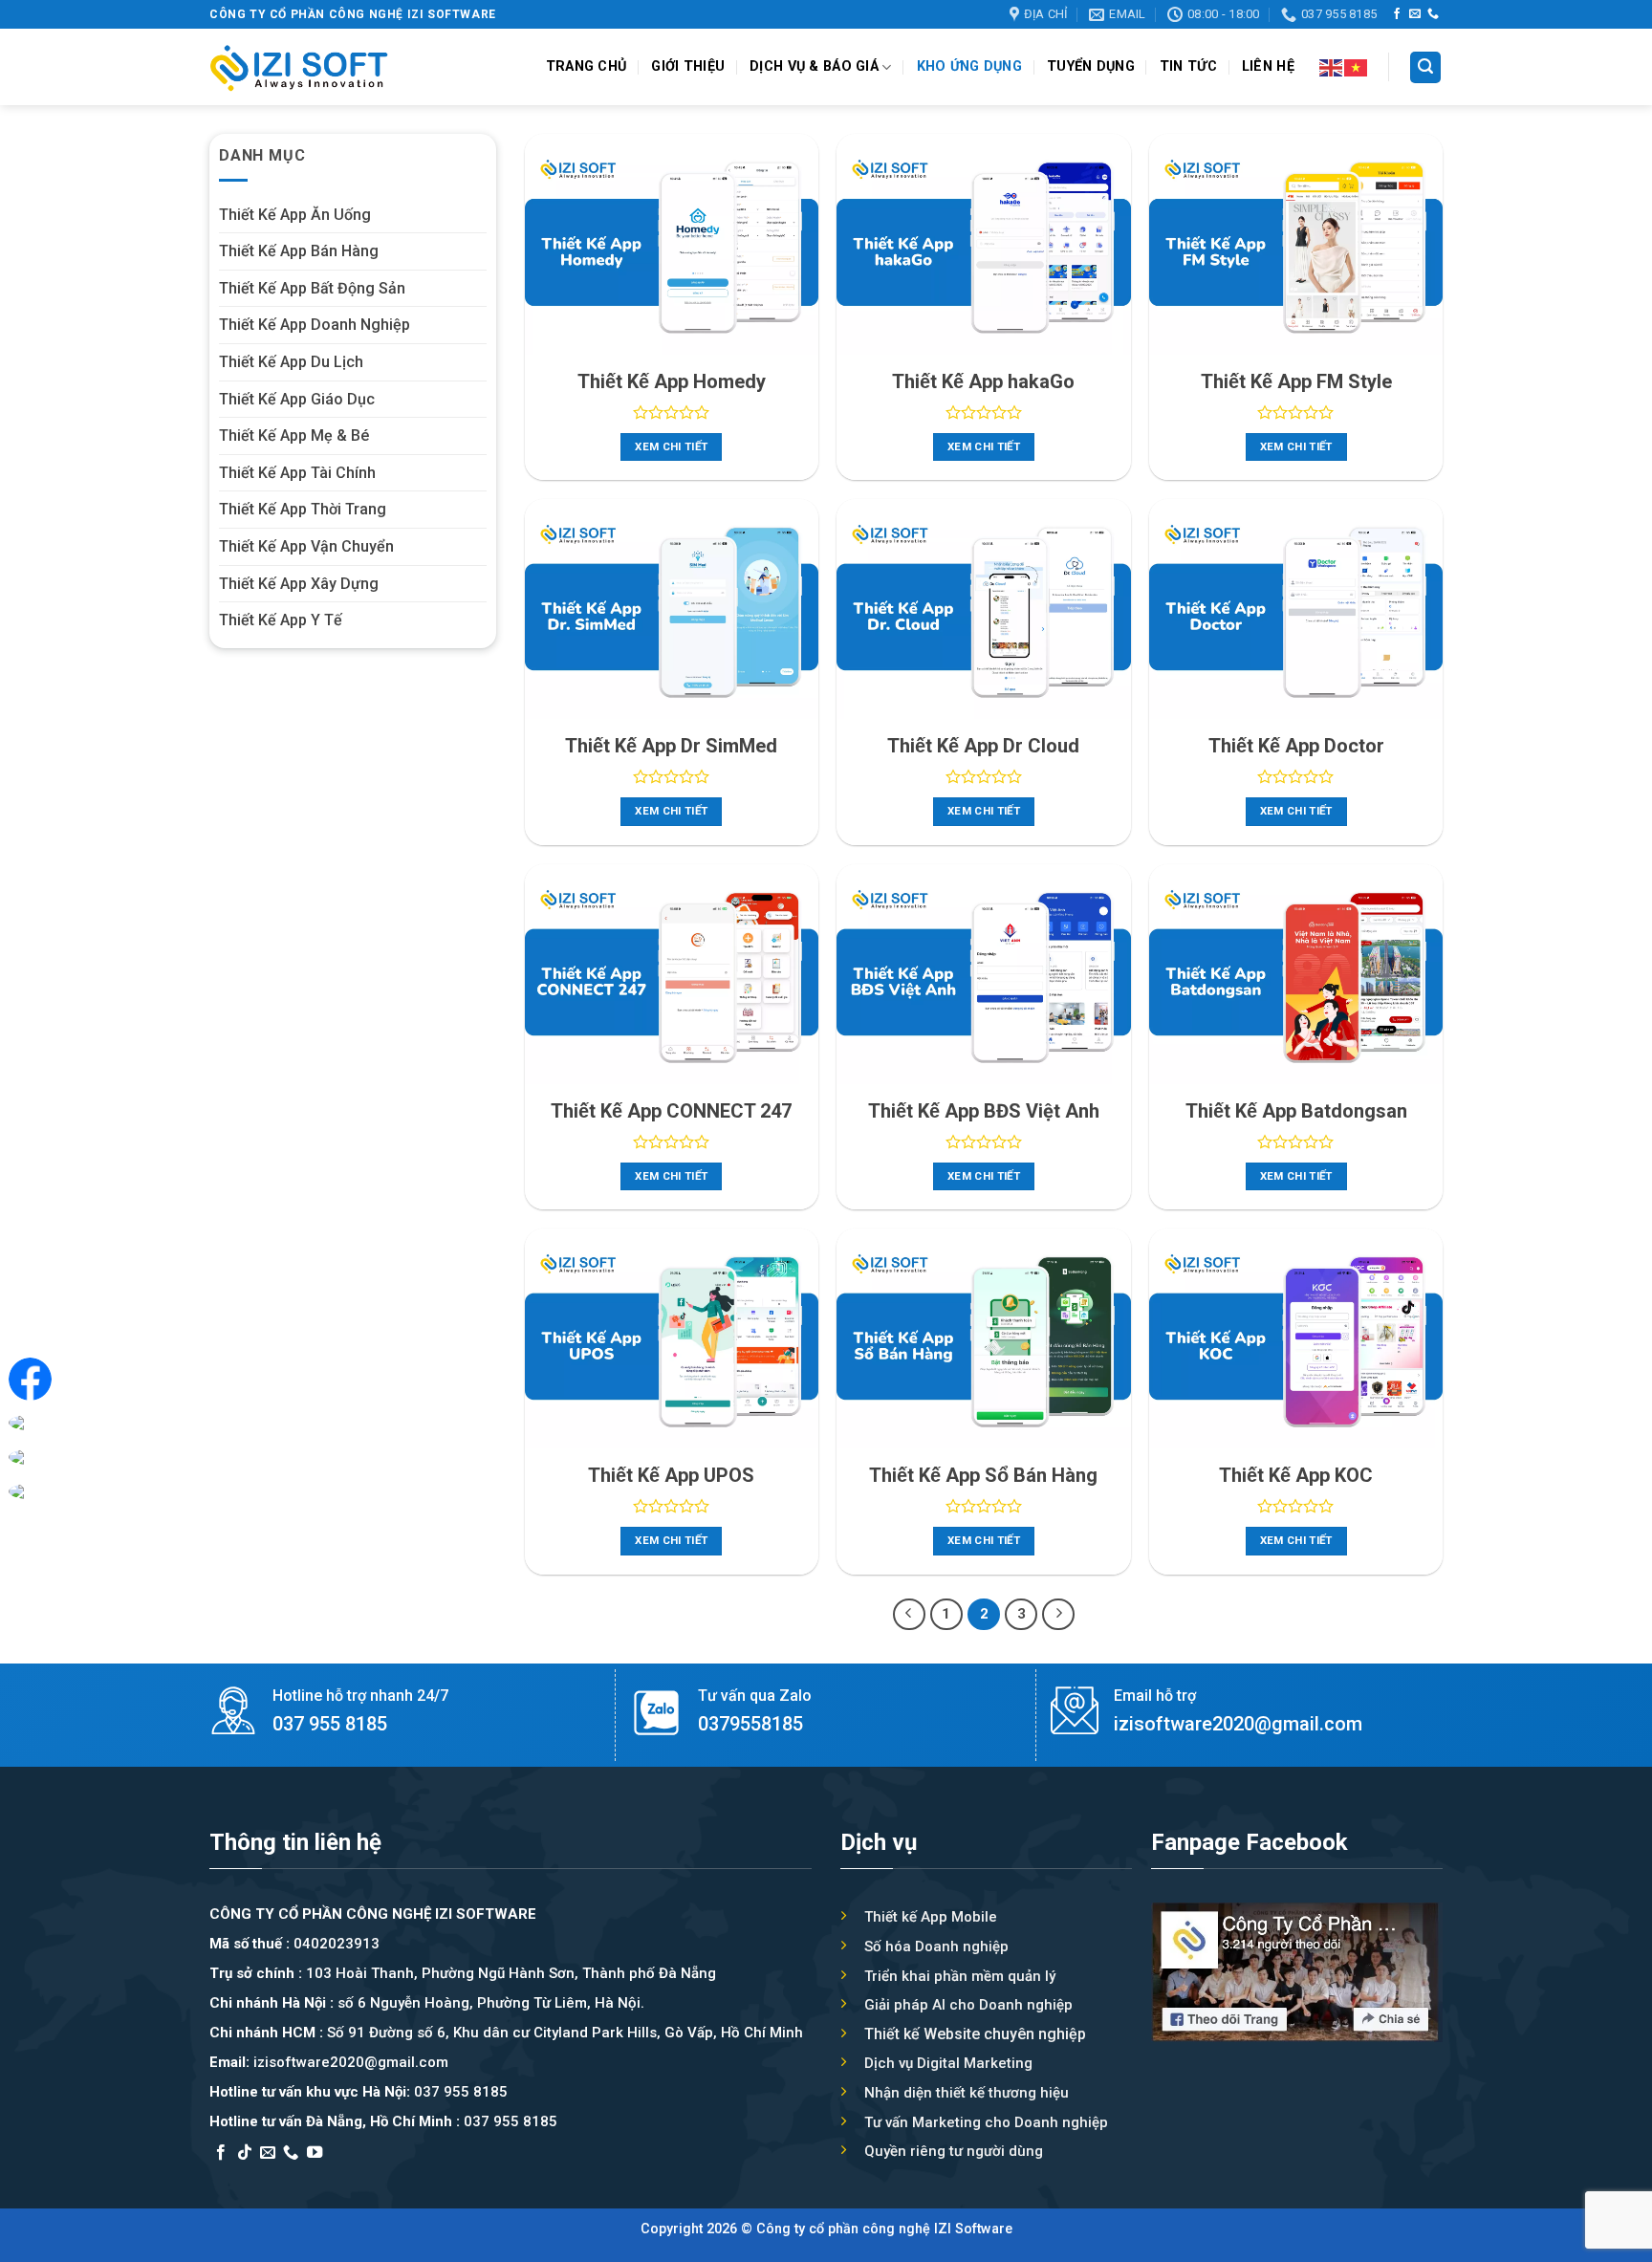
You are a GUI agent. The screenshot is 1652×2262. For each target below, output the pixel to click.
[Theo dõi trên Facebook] (1397, 14)
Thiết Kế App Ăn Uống (295, 215)
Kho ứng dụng (969, 66)
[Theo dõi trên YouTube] (315, 2153)
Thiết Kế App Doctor (1296, 746)
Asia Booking (256, 2177)
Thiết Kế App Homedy (672, 381)
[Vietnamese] (1357, 67)
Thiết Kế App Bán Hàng (299, 251)
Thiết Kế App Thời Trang (303, 509)
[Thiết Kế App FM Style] (1296, 244)
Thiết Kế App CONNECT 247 (671, 1111)
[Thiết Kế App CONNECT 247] (672, 974)
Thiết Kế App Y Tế (281, 620)
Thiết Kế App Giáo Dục (297, 399)
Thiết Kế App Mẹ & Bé (294, 435)
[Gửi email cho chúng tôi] (1415, 14)
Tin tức (1188, 66)
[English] (1332, 67)
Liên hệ (1268, 66)
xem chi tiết (671, 446)
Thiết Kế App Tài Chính (297, 473)
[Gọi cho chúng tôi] (1433, 14)
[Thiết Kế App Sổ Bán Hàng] (983, 1338)
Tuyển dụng (1091, 66)
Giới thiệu (688, 66)
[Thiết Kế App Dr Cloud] (983, 609)
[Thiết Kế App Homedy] (672, 244)
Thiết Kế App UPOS (671, 1475)
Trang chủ (587, 66)
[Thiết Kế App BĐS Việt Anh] (983, 974)
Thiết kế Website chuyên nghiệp (975, 2034)
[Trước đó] (909, 1615)
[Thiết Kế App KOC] (1296, 1338)
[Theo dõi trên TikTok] (245, 2153)
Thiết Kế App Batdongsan (1296, 1111)
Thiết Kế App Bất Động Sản (312, 288)
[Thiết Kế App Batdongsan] (1296, 974)
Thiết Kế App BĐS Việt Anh (984, 1111)
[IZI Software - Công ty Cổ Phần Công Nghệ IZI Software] (299, 67)
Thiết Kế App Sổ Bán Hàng (983, 1475)
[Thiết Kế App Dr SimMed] (672, 609)
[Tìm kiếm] (1425, 67)
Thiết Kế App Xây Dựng (299, 584)
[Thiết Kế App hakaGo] (983, 244)
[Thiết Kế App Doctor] (1296, 609)
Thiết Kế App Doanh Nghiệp (315, 325)
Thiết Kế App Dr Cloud (983, 746)
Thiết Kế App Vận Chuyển (306, 546)
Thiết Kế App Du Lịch (291, 362)
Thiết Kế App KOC (1296, 1475)
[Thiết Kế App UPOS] (672, 1338)
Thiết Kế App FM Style (1296, 381)
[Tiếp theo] (1058, 1615)
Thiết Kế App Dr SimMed (671, 746)
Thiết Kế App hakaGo (983, 381)
